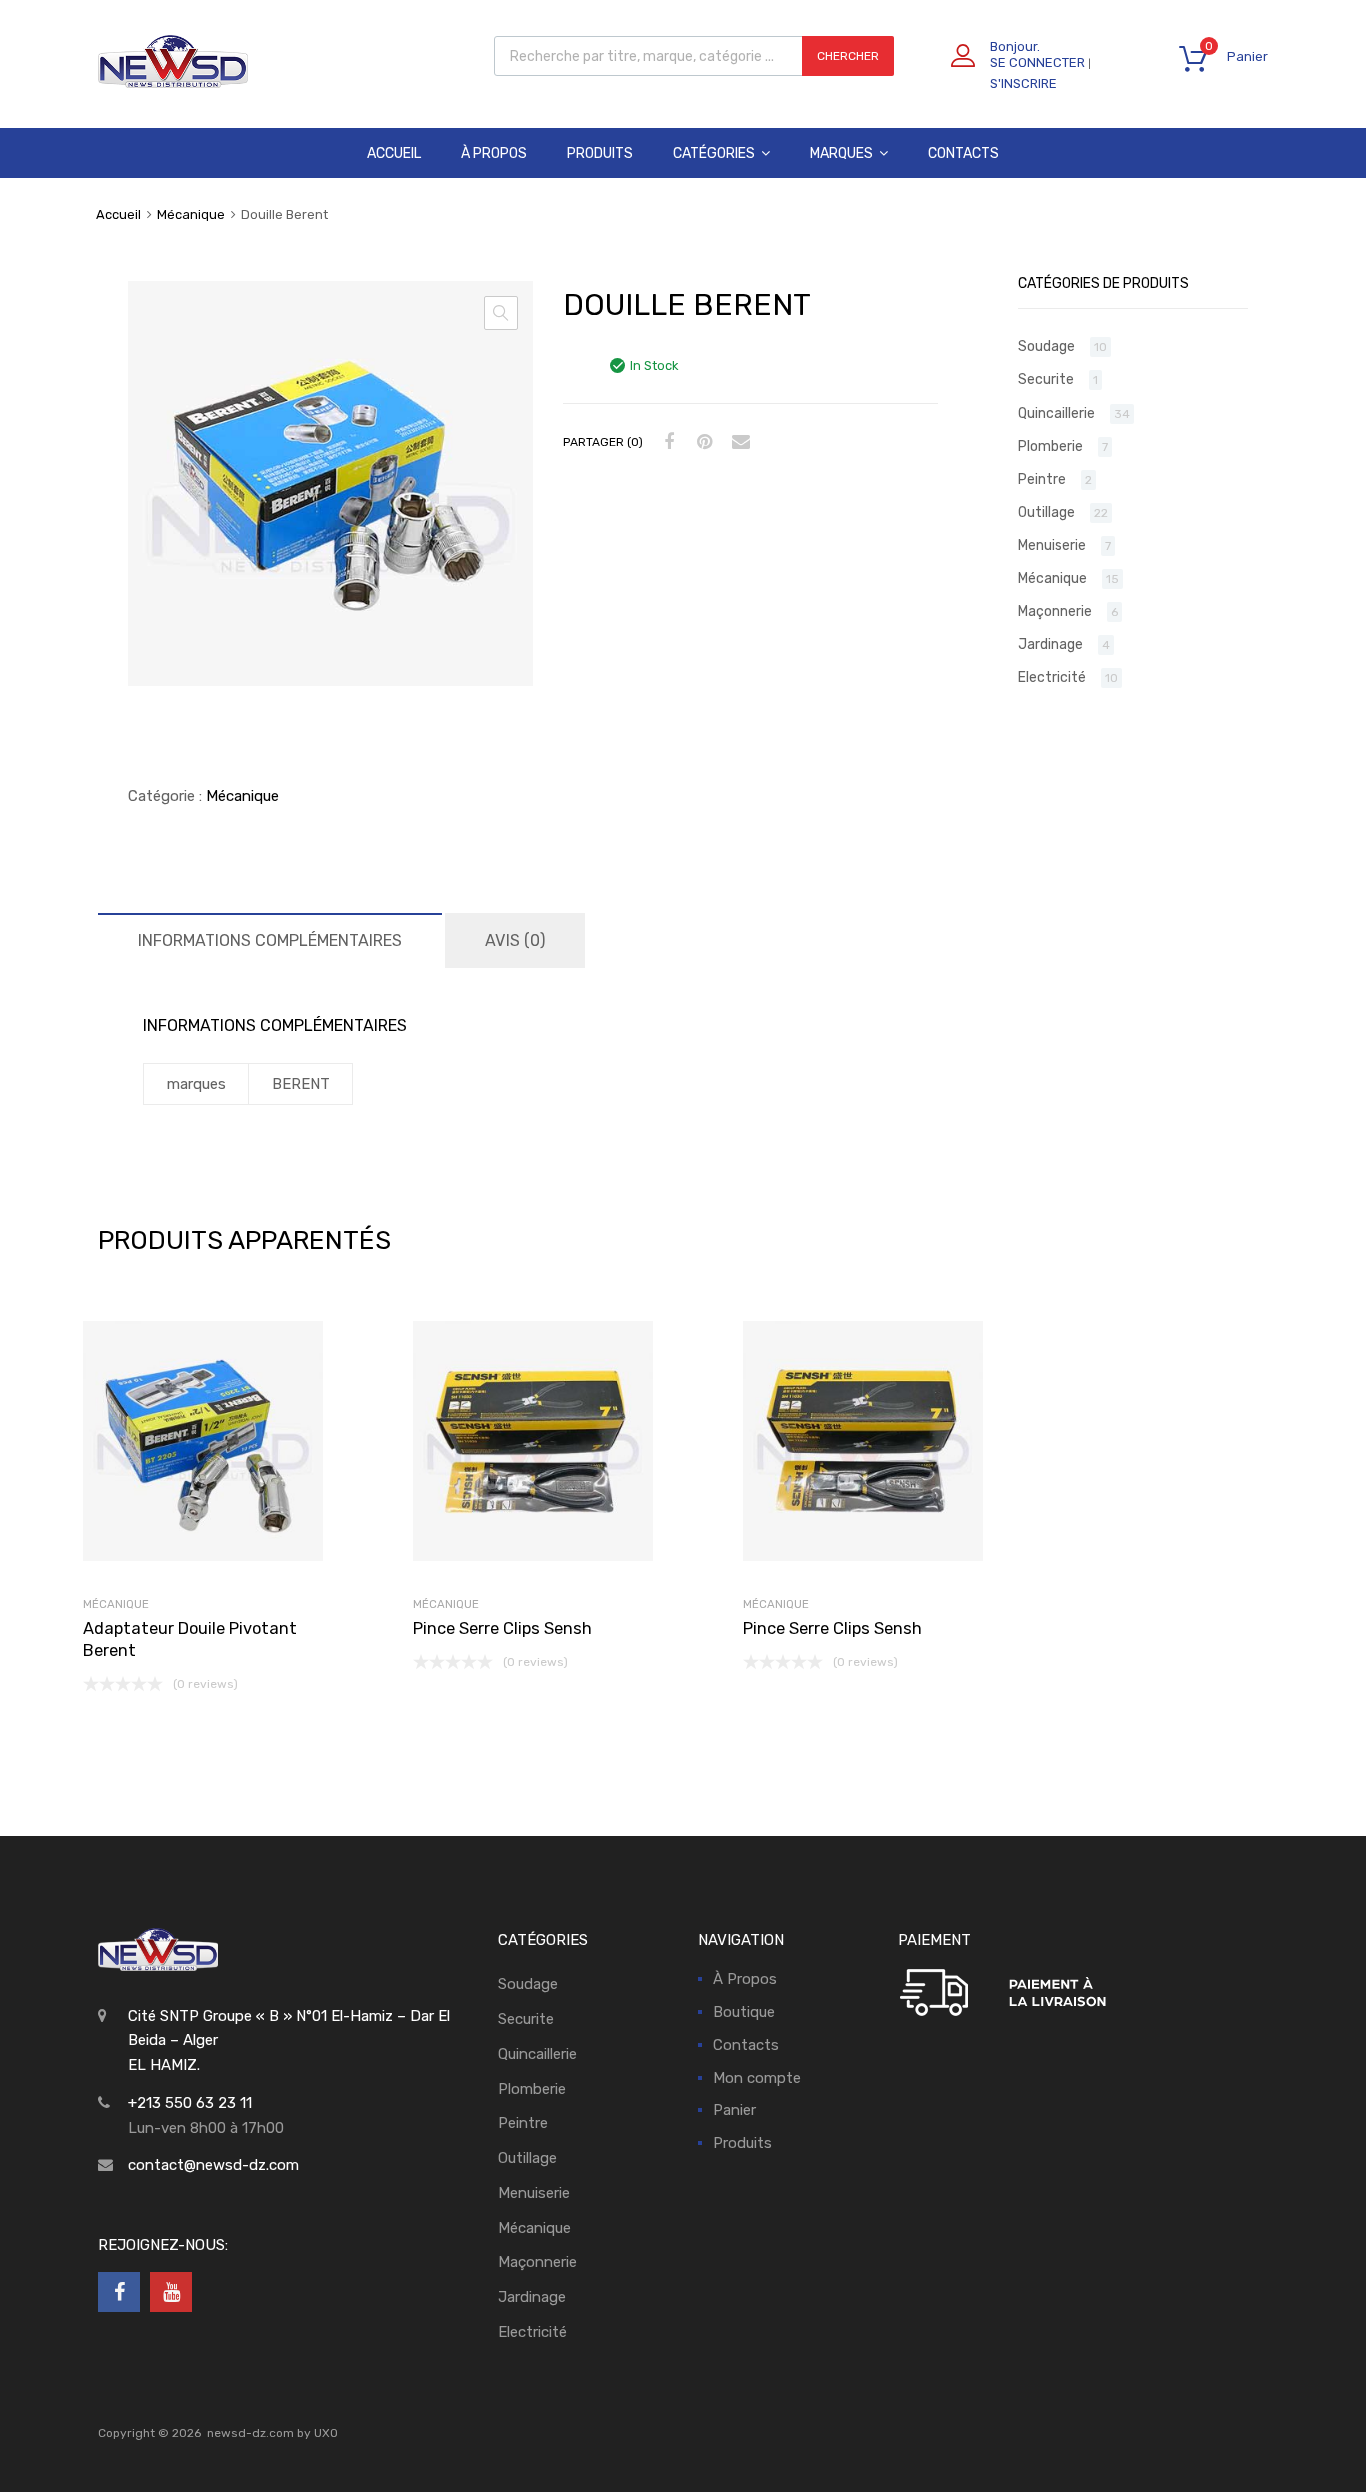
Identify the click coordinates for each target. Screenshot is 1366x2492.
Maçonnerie (1055, 611)
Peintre (1042, 479)
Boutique (744, 2012)
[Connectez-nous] (119, 2292)
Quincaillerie (1056, 413)
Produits (600, 153)
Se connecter (1037, 62)
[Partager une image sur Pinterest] (702, 442)
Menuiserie (1052, 545)
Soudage (1046, 346)
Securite (1046, 379)
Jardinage (1050, 644)
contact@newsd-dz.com (213, 2165)
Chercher (848, 56)
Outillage (1046, 512)
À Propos (494, 153)
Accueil (394, 153)
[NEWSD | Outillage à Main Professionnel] (173, 83)
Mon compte (757, 2078)
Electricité (1052, 677)
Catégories (714, 153)
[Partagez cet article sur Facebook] (666, 442)
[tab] (270, 940)
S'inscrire (1023, 83)
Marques (841, 153)
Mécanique (191, 214)
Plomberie (1050, 446)
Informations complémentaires (270, 940)
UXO (326, 2433)
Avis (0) (515, 940)
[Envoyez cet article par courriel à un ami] (738, 442)
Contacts (963, 153)
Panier (734, 2110)
